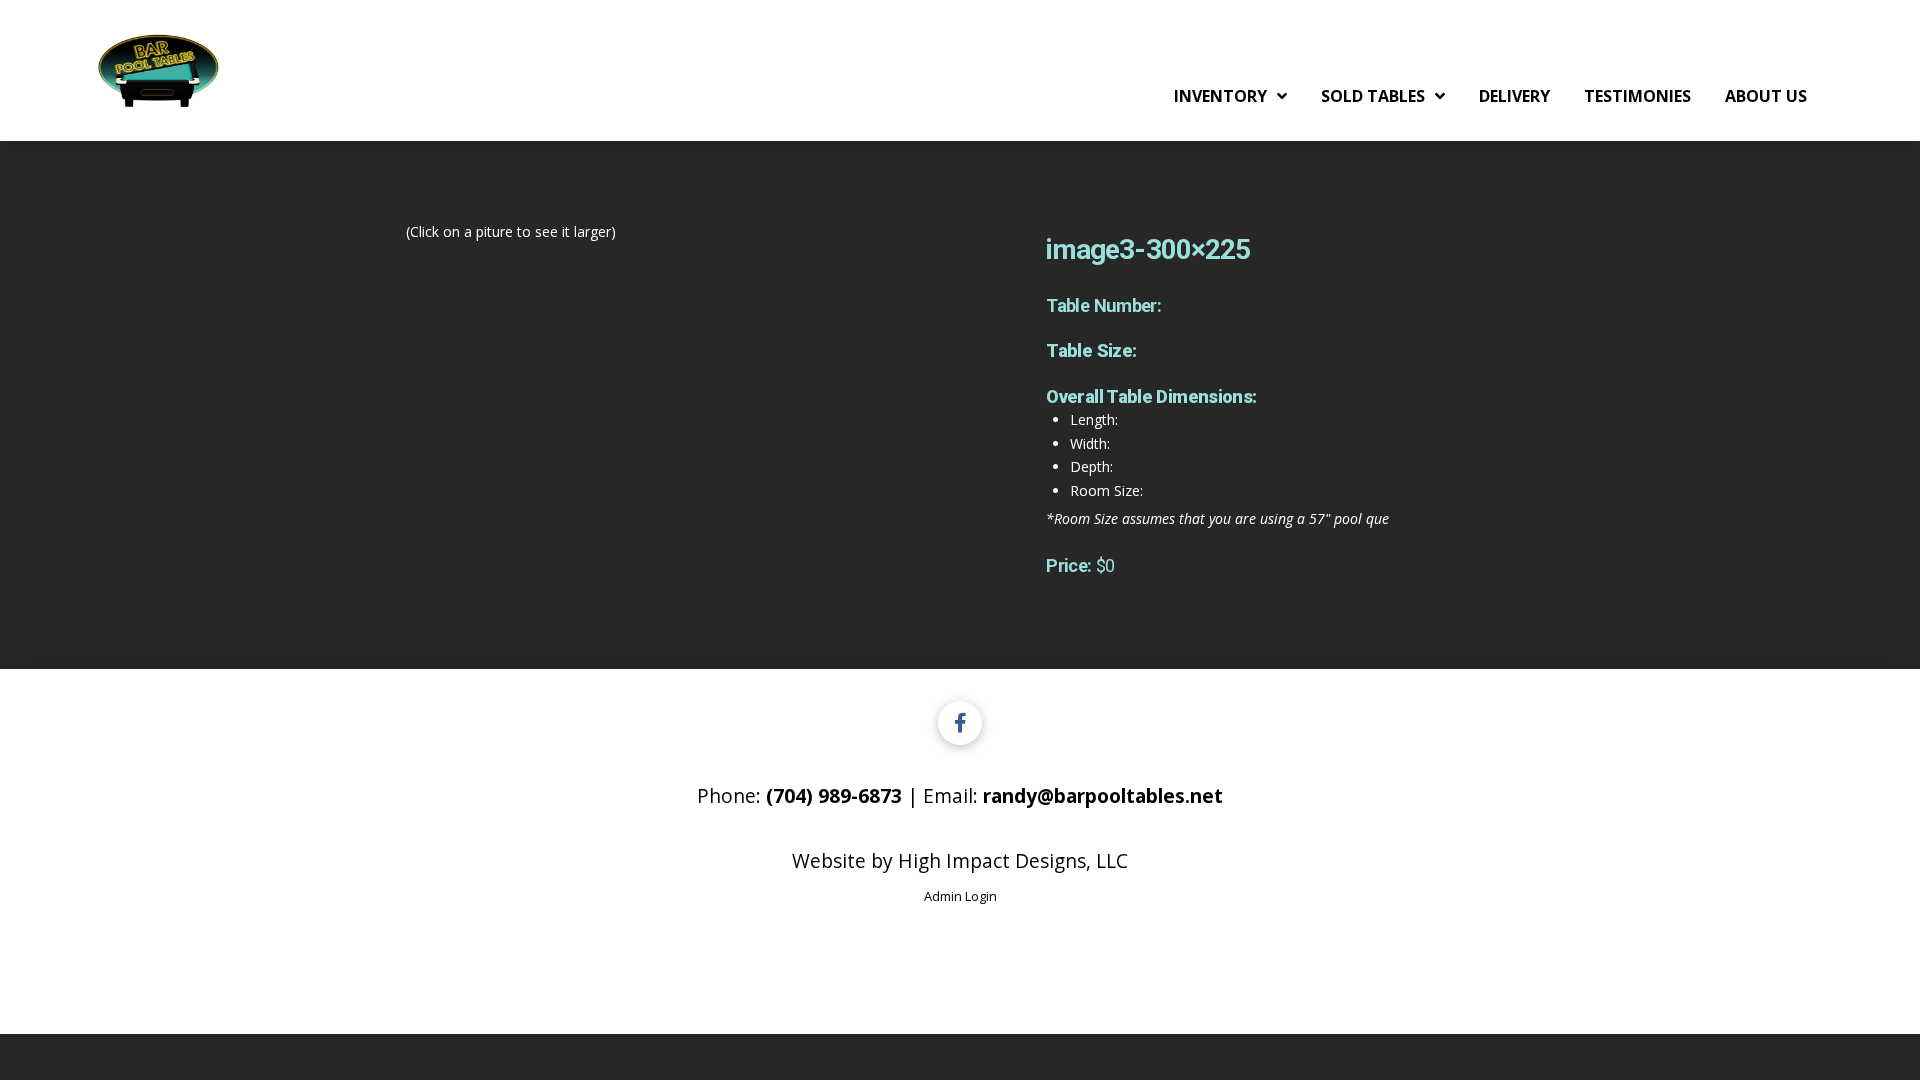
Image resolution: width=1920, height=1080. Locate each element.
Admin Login (960, 896)
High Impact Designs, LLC (1013, 860)
